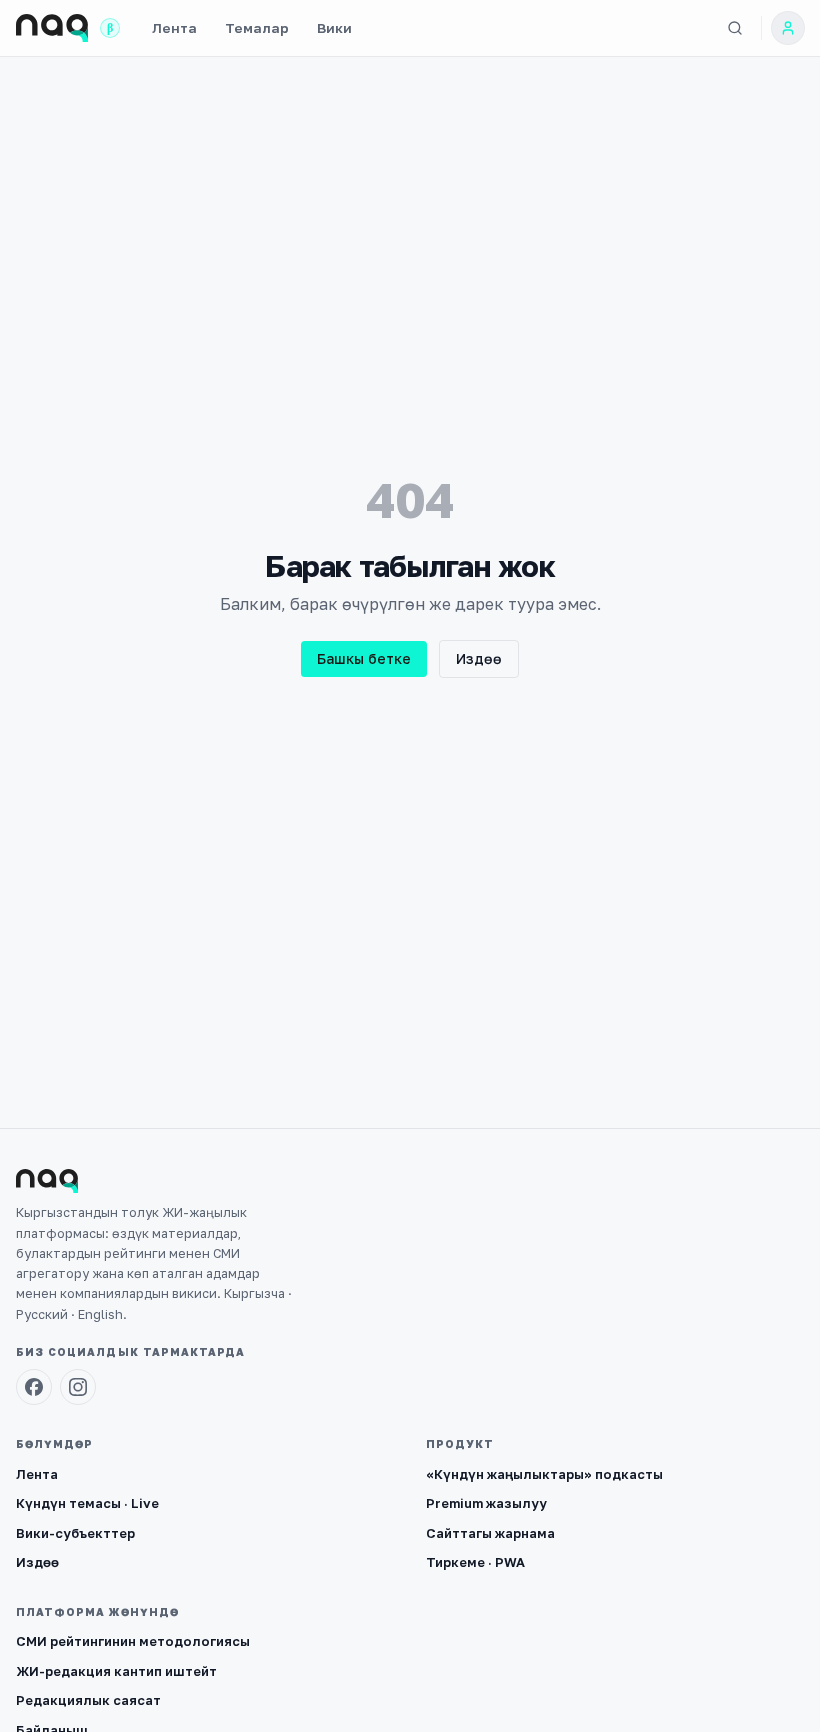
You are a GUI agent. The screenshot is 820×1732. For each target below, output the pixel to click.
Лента (174, 28)
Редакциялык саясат (88, 1700)
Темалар (257, 28)
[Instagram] (78, 1387)
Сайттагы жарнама (490, 1533)
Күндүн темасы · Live (87, 1503)
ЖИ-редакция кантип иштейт (116, 1671)
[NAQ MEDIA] (52, 28)
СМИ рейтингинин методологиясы (133, 1641)
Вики (334, 28)
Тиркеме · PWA (475, 1562)
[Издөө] (735, 28)
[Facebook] (34, 1387)
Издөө (479, 658)
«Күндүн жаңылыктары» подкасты (544, 1474)
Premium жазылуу (486, 1503)
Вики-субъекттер (75, 1533)
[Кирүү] (788, 28)
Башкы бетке (364, 658)
